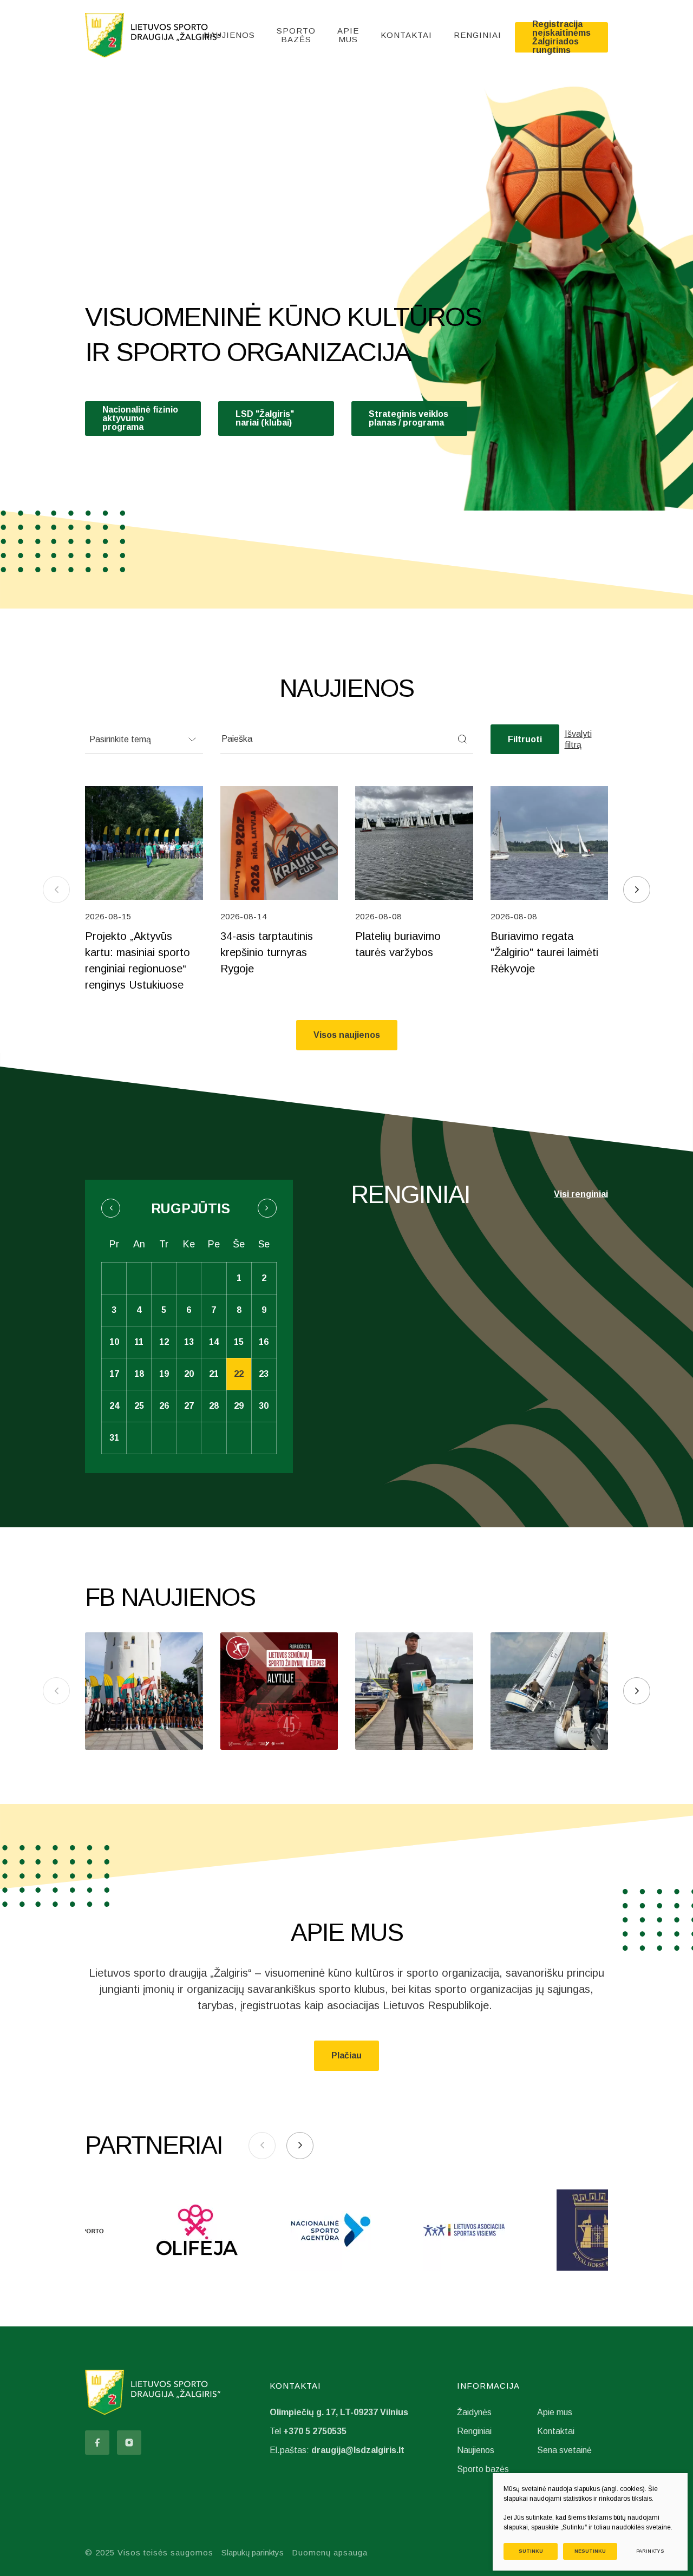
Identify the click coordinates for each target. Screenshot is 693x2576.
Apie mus (348, 35)
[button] (637, 890)
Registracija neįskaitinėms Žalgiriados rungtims (561, 37)
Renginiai (478, 35)
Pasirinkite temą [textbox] (120, 739)
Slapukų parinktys (253, 2552)
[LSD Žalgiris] (153, 35)
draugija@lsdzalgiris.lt (358, 2450)
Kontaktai (406, 35)
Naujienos (229, 35)
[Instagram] (129, 2443)
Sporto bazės (296, 35)
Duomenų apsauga (330, 2552)
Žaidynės (474, 2412)
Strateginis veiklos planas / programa (408, 418)
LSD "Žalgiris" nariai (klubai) (265, 418)
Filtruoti (525, 739)
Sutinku (531, 2551)
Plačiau (346, 2055)
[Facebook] (97, 2443)
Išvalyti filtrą (578, 739)
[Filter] (462, 739)
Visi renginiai (581, 1194)
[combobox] (144, 739)
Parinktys (650, 2551)
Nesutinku (590, 2551)
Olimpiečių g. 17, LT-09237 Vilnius (339, 2412)
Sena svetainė (564, 2450)
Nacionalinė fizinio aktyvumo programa (140, 418)
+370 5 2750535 (315, 2431)
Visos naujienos (347, 1035)
